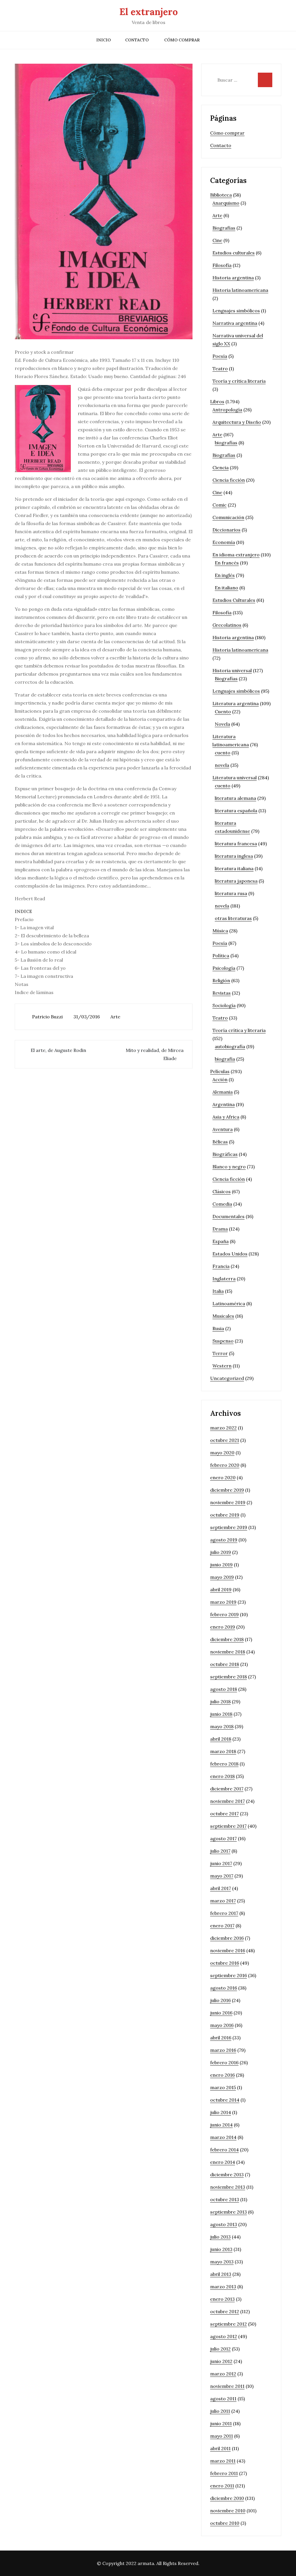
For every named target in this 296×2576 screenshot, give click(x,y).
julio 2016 (220, 2000)
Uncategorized (227, 1378)
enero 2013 (222, 2299)
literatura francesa (236, 844)
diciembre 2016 (227, 1938)
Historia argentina (233, 278)
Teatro (220, 368)
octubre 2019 (225, 1515)
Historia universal (232, 670)
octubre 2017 (224, 1814)
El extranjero (149, 12)
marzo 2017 (223, 1901)
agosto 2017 (223, 1838)
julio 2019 (221, 1552)
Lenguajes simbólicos (236, 311)
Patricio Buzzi (47, 1017)
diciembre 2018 (227, 1639)
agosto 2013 (224, 2224)
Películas (220, 1071)
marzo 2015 (223, 2087)
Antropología (227, 410)
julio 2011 (220, 2411)
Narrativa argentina (235, 323)
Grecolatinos (227, 625)
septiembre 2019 (229, 1527)
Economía (224, 542)
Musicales (223, 1316)
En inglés (225, 575)
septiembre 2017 (228, 1826)
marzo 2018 (223, 1751)
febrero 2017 (224, 1913)
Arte (115, 1017)
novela (222, 765)
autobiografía (230, 1046)
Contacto (137, 40)
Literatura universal (235, 778)
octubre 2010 (225, 2523)
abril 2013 (221, 2274)
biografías (226, 443)
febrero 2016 (224, 2062)
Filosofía (222, 265)
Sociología (224, 1005)
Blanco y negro (229, 1167)
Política (221, 956)
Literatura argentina (236, 703)
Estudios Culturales (234, 600)
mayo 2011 (222, 2436)
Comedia (222, 1204)
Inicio (103, 40)
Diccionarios (226, 530)
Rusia (218, 1328)
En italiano (226, 588)
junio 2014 (221, 2125)
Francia (221, 1266)
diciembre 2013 (227, 2175)
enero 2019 (223, 1627)
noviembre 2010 (228, 2511)
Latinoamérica (229, 1303)
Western (222, 1366)
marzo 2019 (223, 1602)
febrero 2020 (225, 1465)
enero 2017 (222, 1926)
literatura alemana (235, 798)
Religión (221, 980)
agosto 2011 (223, 2399)
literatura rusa (231, 893)
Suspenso (223, 1341)
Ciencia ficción (229, 480)
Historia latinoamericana (240, 290)
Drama (220, 1229)
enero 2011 (222, 2486)
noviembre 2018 (228, 1652)
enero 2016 (222, 2075)
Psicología (224, 968)
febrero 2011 (224, 2473)
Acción (220, 1079)
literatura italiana (234, 868)
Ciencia (221, 467)
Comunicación (228, 517)
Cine (217, 240)
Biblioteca (221, 195)
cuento (223, 753)
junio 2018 (221, 1714)
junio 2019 (221, 1565)
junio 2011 (221, 2423)
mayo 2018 (222, 1726)
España (221, 1241)
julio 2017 (220, 1851)
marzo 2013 (223, 2287)
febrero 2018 (224, 1764)
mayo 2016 (222, 2025)
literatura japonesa (236, 881)
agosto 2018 (224, 1689)
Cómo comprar (182, 40)
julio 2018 (220, 1702)
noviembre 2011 (227, 2386)
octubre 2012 (225, 2311)
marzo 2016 (223, 2050)
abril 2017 (221, 1888)
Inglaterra (224, 1279)
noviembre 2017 (227, 1801)
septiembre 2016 (229, 1975)
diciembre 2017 (227, 1789)
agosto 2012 (224, 2336)
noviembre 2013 (228, 2187)
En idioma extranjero (236, 555)
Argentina (224, 1104)
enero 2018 (222, 1776)
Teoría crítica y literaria (239, 1030)
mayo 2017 (222, 1876)
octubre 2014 (225, 2100)
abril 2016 (221, 2038)
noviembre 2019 (228, 1502)
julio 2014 (221, 2112)
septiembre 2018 (229, 1677)
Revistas (222, 993)
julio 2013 (220, 2237)
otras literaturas (233, 918)
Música (220, 931)
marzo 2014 (223, 2137)
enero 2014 (223, 2162)
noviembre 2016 (228, 1950)
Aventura (223, 1129)
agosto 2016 (224, 1988)
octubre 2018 (225, 1664)
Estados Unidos (230, 1254)
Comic (220, 505)
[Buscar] (265, 80)
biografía (225, 1059)
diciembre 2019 (227, 1490)
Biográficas (225, 1154)
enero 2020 (223, 1477)
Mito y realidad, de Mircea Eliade (155, 1054)
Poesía (220, 356)
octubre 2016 (225, 1963)
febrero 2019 (224, 1614)
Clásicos (222, 1191)
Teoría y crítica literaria (239, 381)
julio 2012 (220, 2349)
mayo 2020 (222, 1453)
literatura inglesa (234, 856)
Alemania (223, 1092)
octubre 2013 (225, 2199)
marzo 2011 (223, 2461)
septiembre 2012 (229, 2324)
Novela (222, 724)
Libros (217, 401)
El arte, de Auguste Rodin (58, 1050)
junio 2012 (221, 2361)
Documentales (229, 1216)
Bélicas (220, 1142)
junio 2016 (221, 2013)
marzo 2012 (223, 2374)
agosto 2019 (224, 1540)
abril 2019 (221, 1589)
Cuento (223, 712)
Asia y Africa (226, 1117)
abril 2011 (220, 2448)
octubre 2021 (225, 1440)
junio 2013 (221, 2249)
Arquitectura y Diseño (237, 422)
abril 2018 (221, 1739)
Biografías (224, 228)
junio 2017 (221, 1863)
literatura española (236, 811)
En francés (227, 563)
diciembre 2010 (227, 2498)
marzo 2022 (223, 1428)
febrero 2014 (224, 2150)
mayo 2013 (222, 2262)
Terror (220, 1353)
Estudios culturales (234, 253)
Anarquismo (226, 203)
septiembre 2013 (229, 2212)
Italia (218, 1291)
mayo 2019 (222, 1577)
